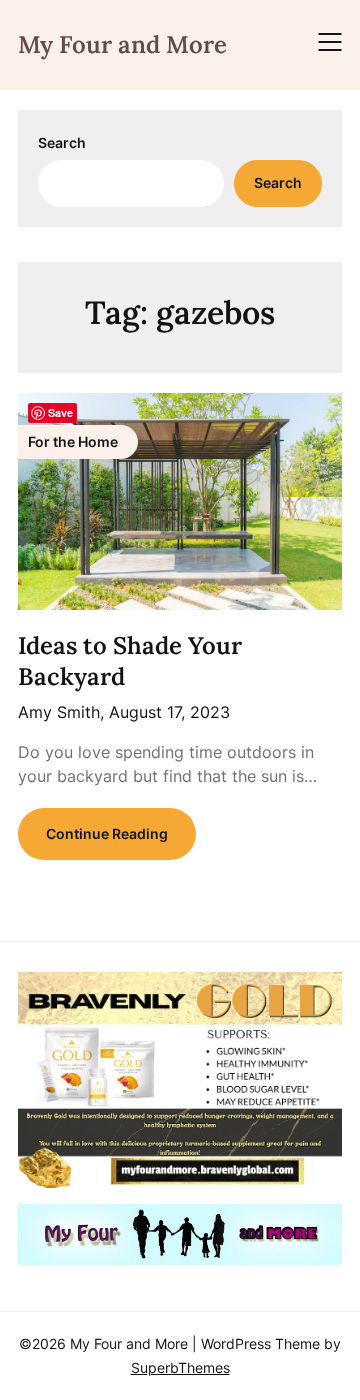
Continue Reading (107, 833)
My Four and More (122, 44)
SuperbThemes (180, 1367)
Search (62, 142)
